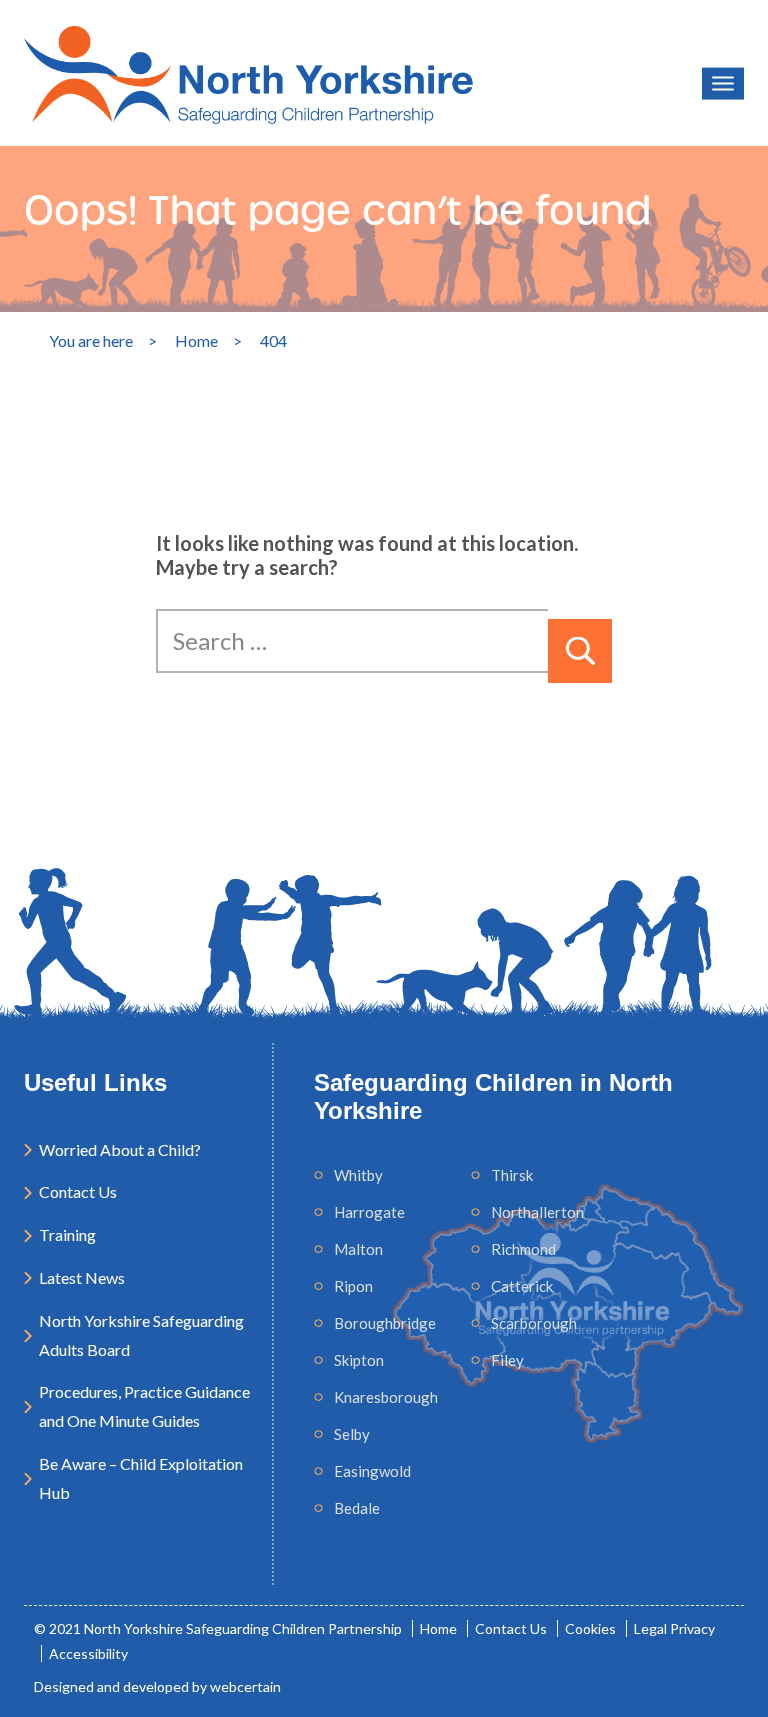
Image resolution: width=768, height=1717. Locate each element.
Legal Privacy (674, 1628)
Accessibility (88, 1653)
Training (67, 1234)
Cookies (590, 1628)
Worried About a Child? (120, 1149)
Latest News (82, 1277)
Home (438, 1628)
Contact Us (78, 1191)
